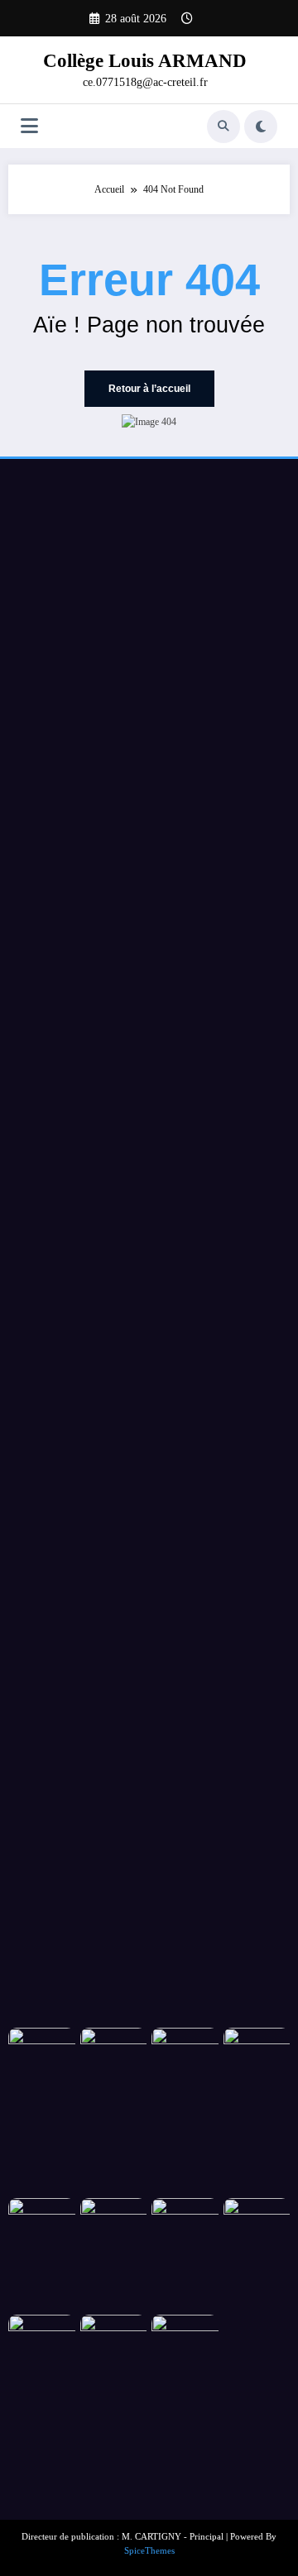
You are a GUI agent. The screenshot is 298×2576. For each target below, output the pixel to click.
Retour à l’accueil (149, 389)
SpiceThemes (149, 2551)
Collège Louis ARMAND (145, 61)
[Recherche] (223, 127)
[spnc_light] (261, 127)
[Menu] (29, 126)
